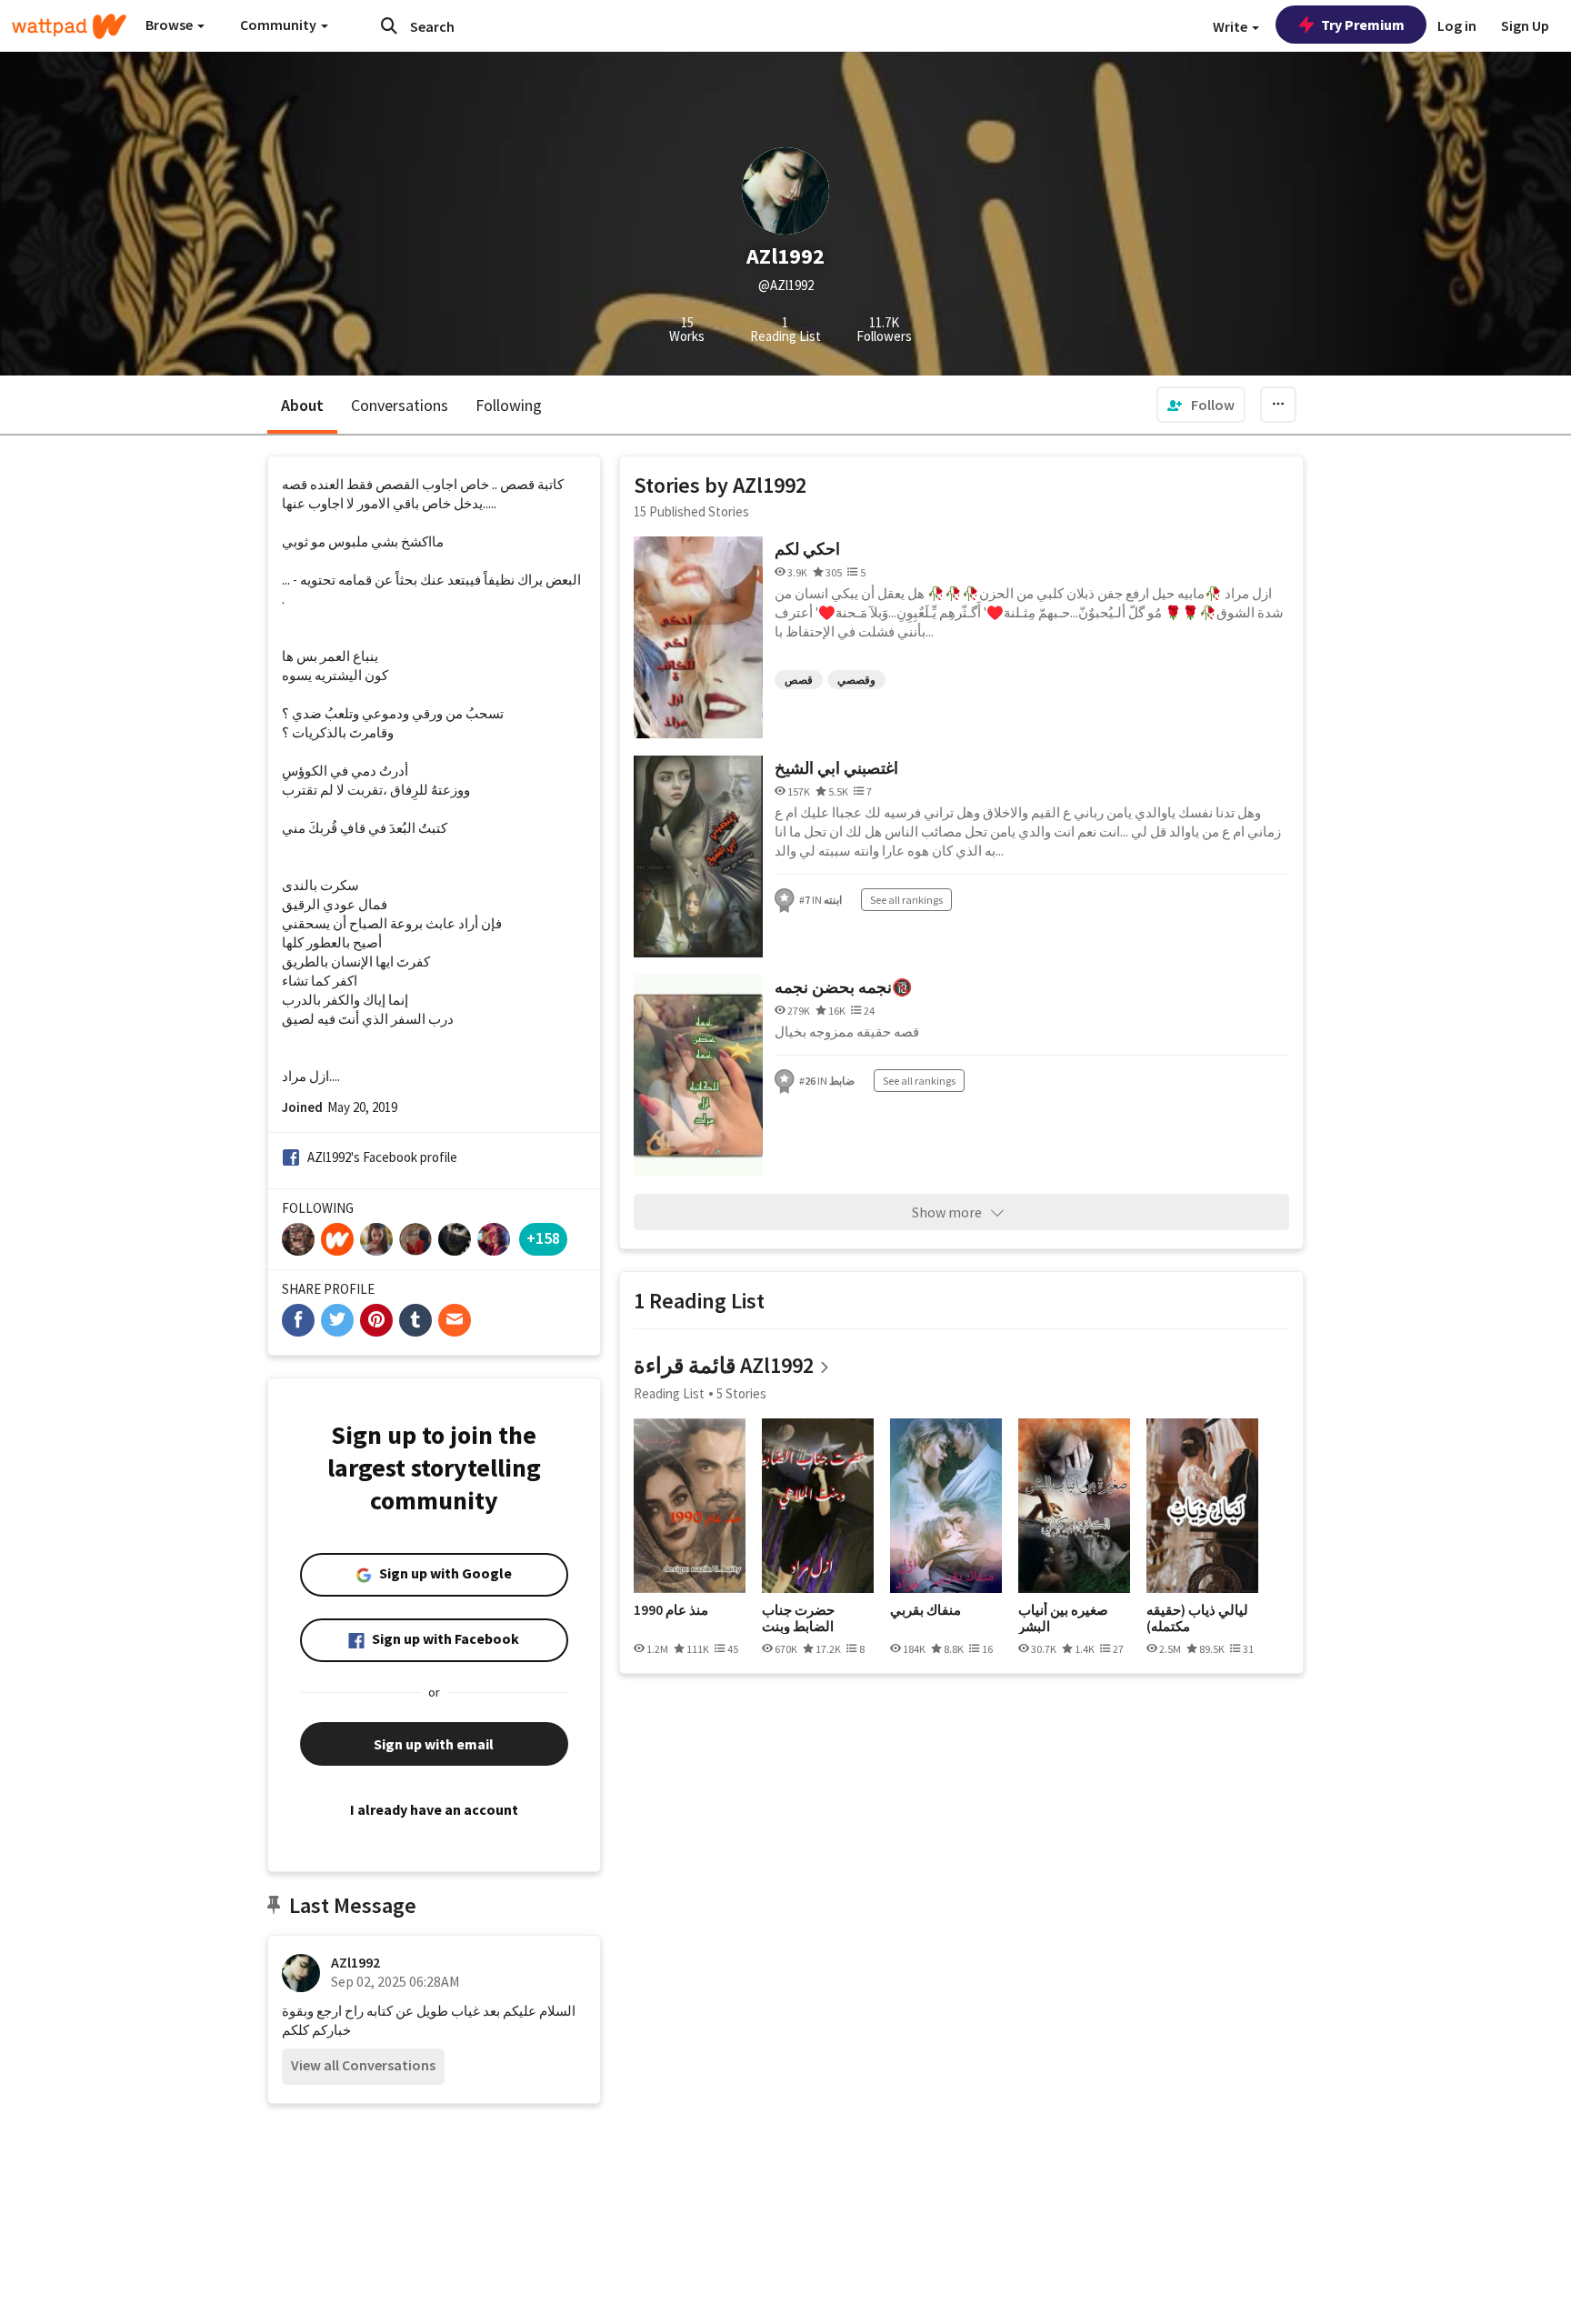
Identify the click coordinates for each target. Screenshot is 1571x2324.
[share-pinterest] (376, 1320)
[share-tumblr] (415, 1320)
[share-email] (455, 1320)
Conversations (400, 405)
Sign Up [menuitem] (1525, 25)
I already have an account (434, 1809)
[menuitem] (1201, 405)
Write (1231, 26)
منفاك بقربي (926, 1610)
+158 (543, 1238)
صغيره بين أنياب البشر (1063, 1618)
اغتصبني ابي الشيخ (836, 768)
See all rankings (906, 900)
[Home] (69, 26)
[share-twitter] (337, 1320)
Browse (170, 25)
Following (509, 405)
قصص (799, 680)
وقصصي (856, 680)
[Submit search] (389, 25)
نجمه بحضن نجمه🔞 (843, 987)
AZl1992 (355, 1962)
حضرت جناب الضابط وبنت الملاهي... (798, 1618)
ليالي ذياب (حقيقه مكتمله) (1197, 1618)
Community (280, 25)
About (302, 405)
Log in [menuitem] (1457, 25)
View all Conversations (363, 2065)
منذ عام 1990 (671, 1610)
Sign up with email (434, 1744)
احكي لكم (807, 549)
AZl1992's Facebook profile (382, 1157)
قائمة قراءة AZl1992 (724, 1365)
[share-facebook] (298, 1320)
